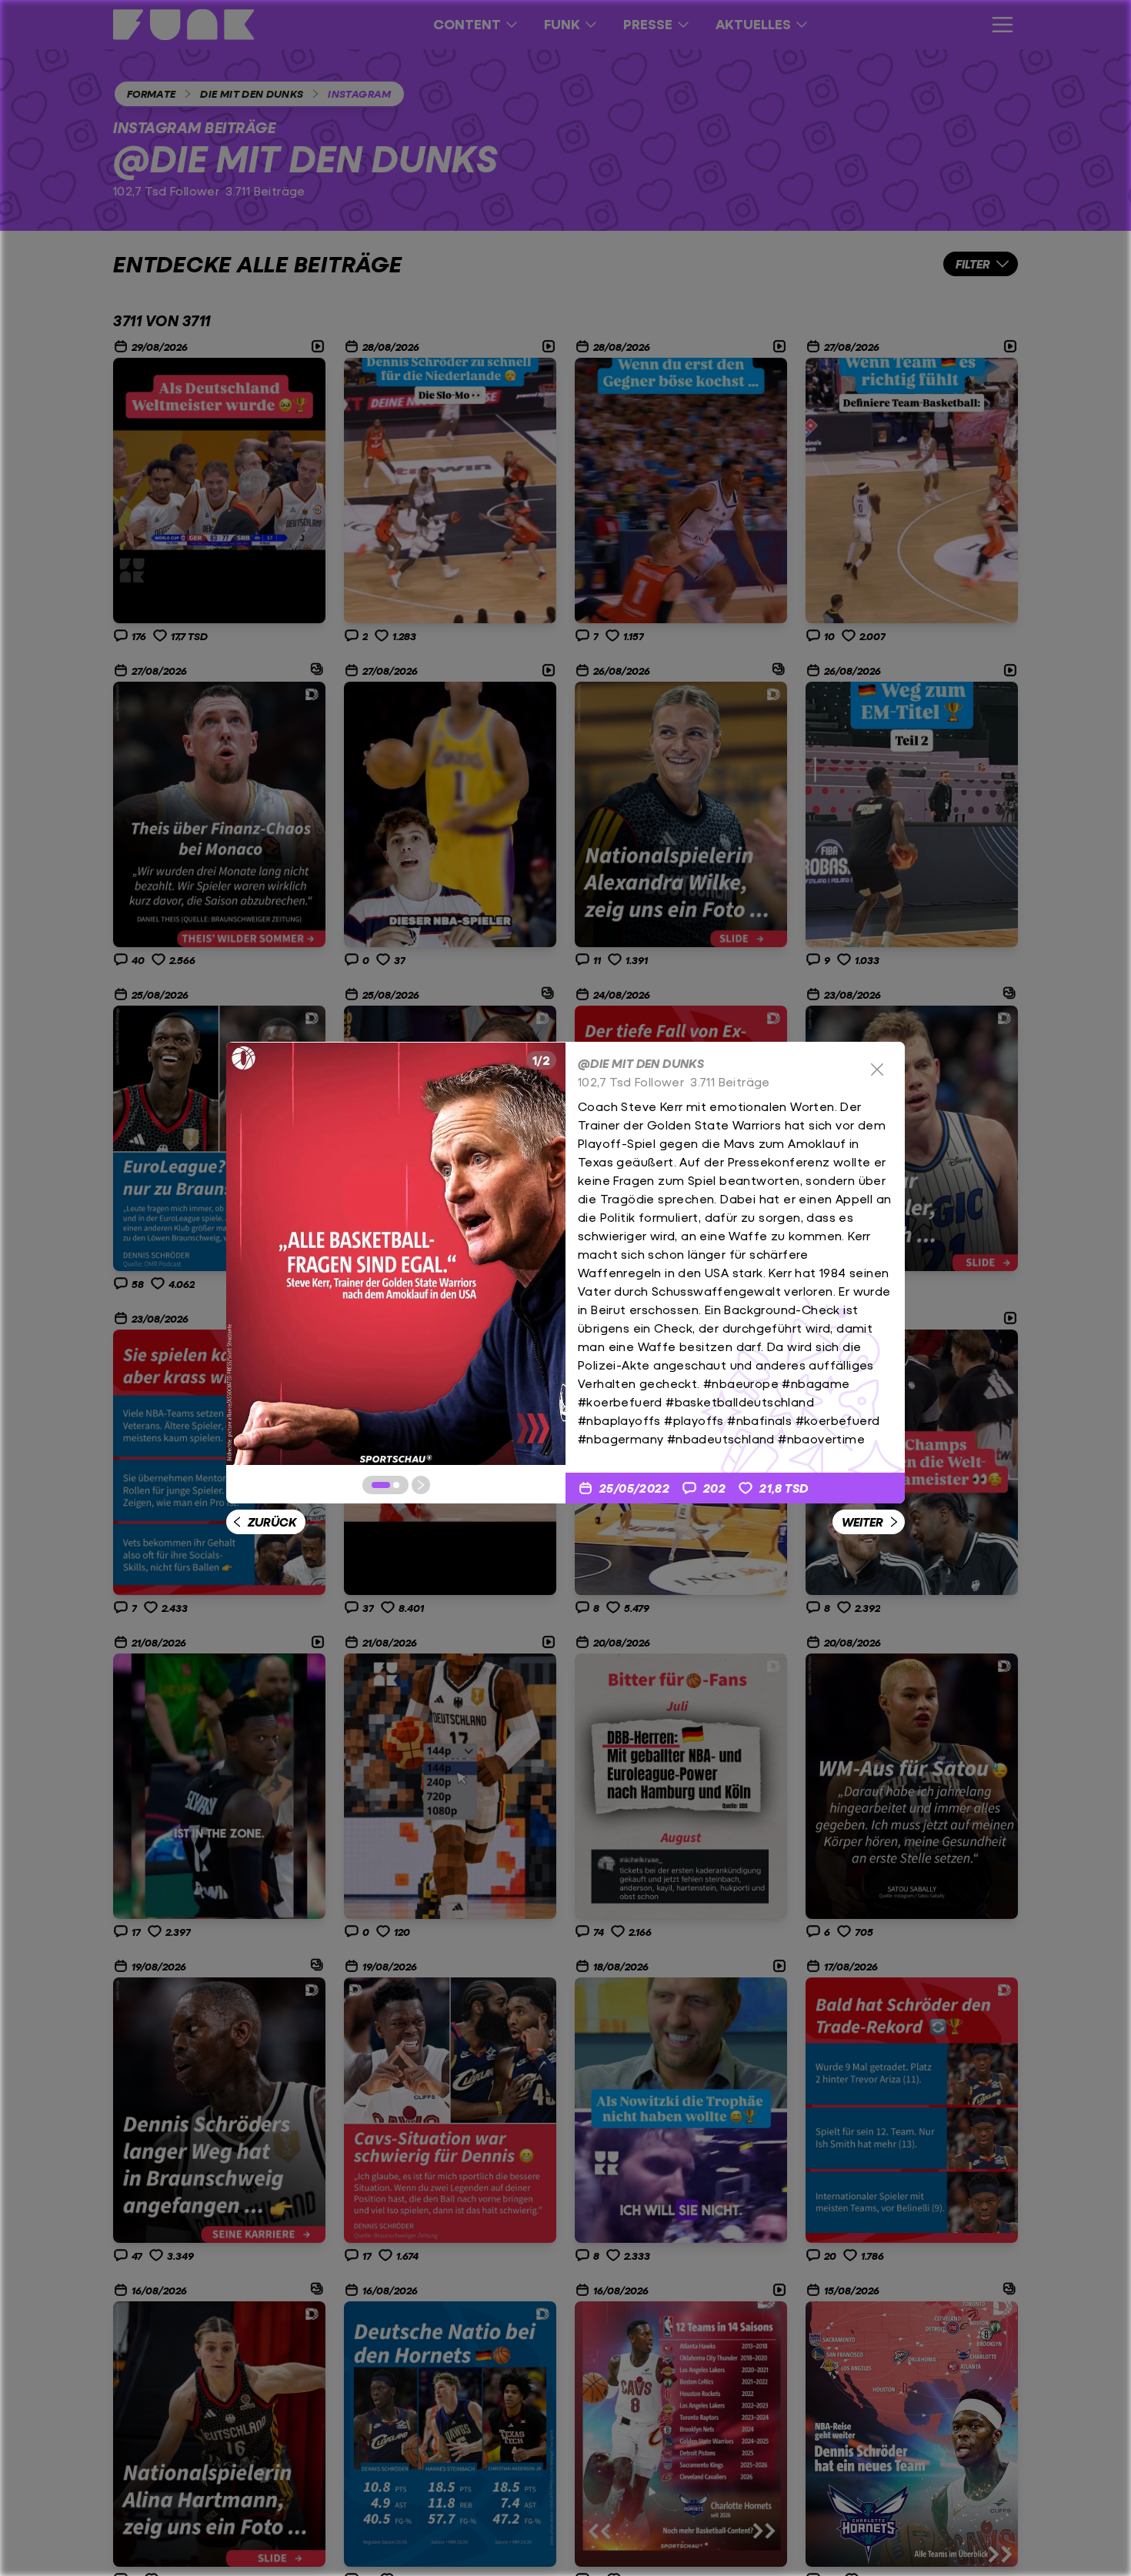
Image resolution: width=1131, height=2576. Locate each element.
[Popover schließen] (877, 1069)
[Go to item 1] (381, 1485)
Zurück (272, 1522)
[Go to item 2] (396, 1485)
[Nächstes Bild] (421, 1485)
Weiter (862, 1522)
